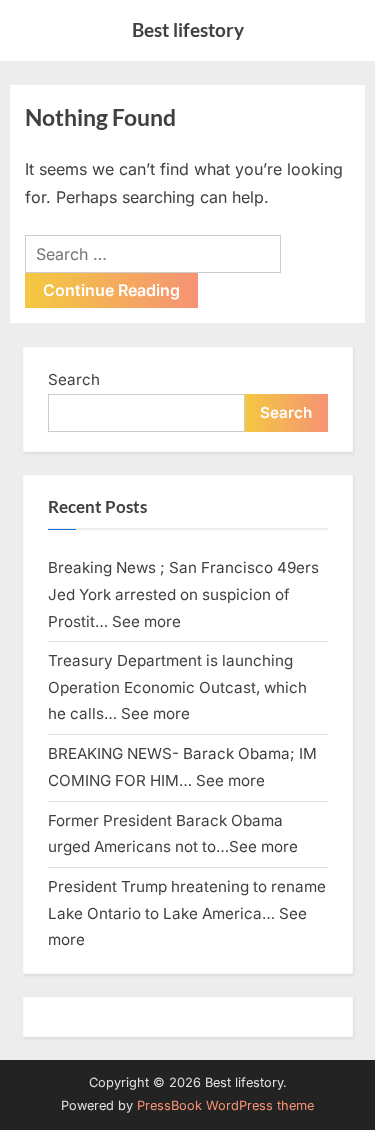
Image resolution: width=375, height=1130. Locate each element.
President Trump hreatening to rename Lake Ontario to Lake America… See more (187, 913)
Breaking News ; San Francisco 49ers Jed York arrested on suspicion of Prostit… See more (183, 594)
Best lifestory (188, 29)
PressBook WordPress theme (225, 1105)
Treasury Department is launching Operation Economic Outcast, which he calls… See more (177, 687)
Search (74, 379)
